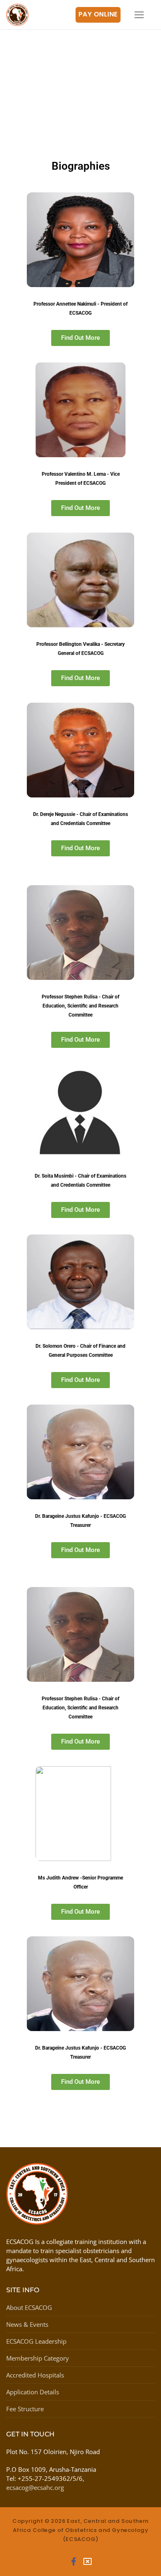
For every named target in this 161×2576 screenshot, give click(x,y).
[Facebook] (73, 2562)
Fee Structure (25, 2409)
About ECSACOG (29, 2307)
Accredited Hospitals (35, 2375)
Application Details (33, 2392)
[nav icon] (139, 15)
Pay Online (98, 14)
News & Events (27, 2324)
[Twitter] (88, 2562)
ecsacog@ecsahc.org (35, 2487)
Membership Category (38, 2358)
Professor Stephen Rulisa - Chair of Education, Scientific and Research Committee (80, 1006)
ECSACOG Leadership (36, 2341)
